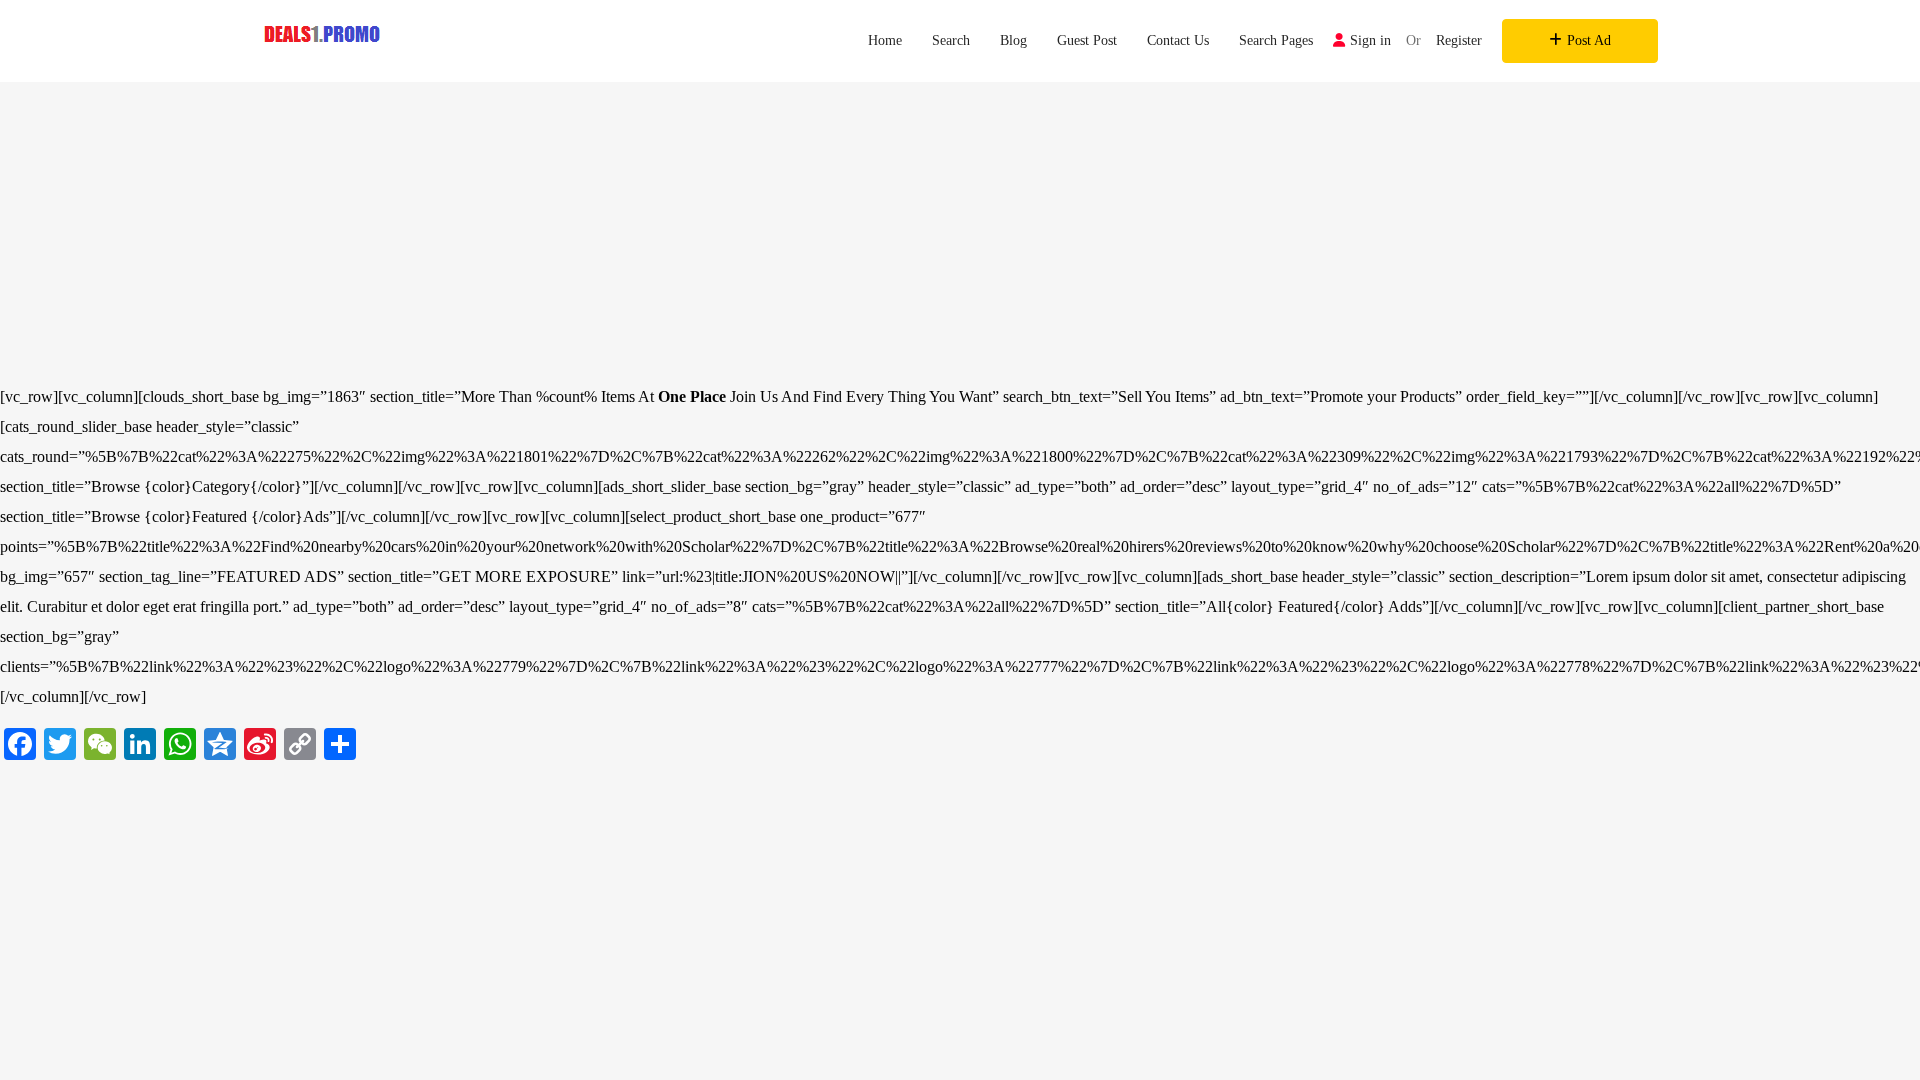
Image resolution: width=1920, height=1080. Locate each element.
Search (951, 40)
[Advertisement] (960, 232)
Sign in (1370, 40)
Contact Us (1178, 40)
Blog (1013, 40)
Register (1459, 40)
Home (885, 40)
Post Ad (1589, 40)
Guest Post (1087, 40)
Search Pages (1276, 40)
